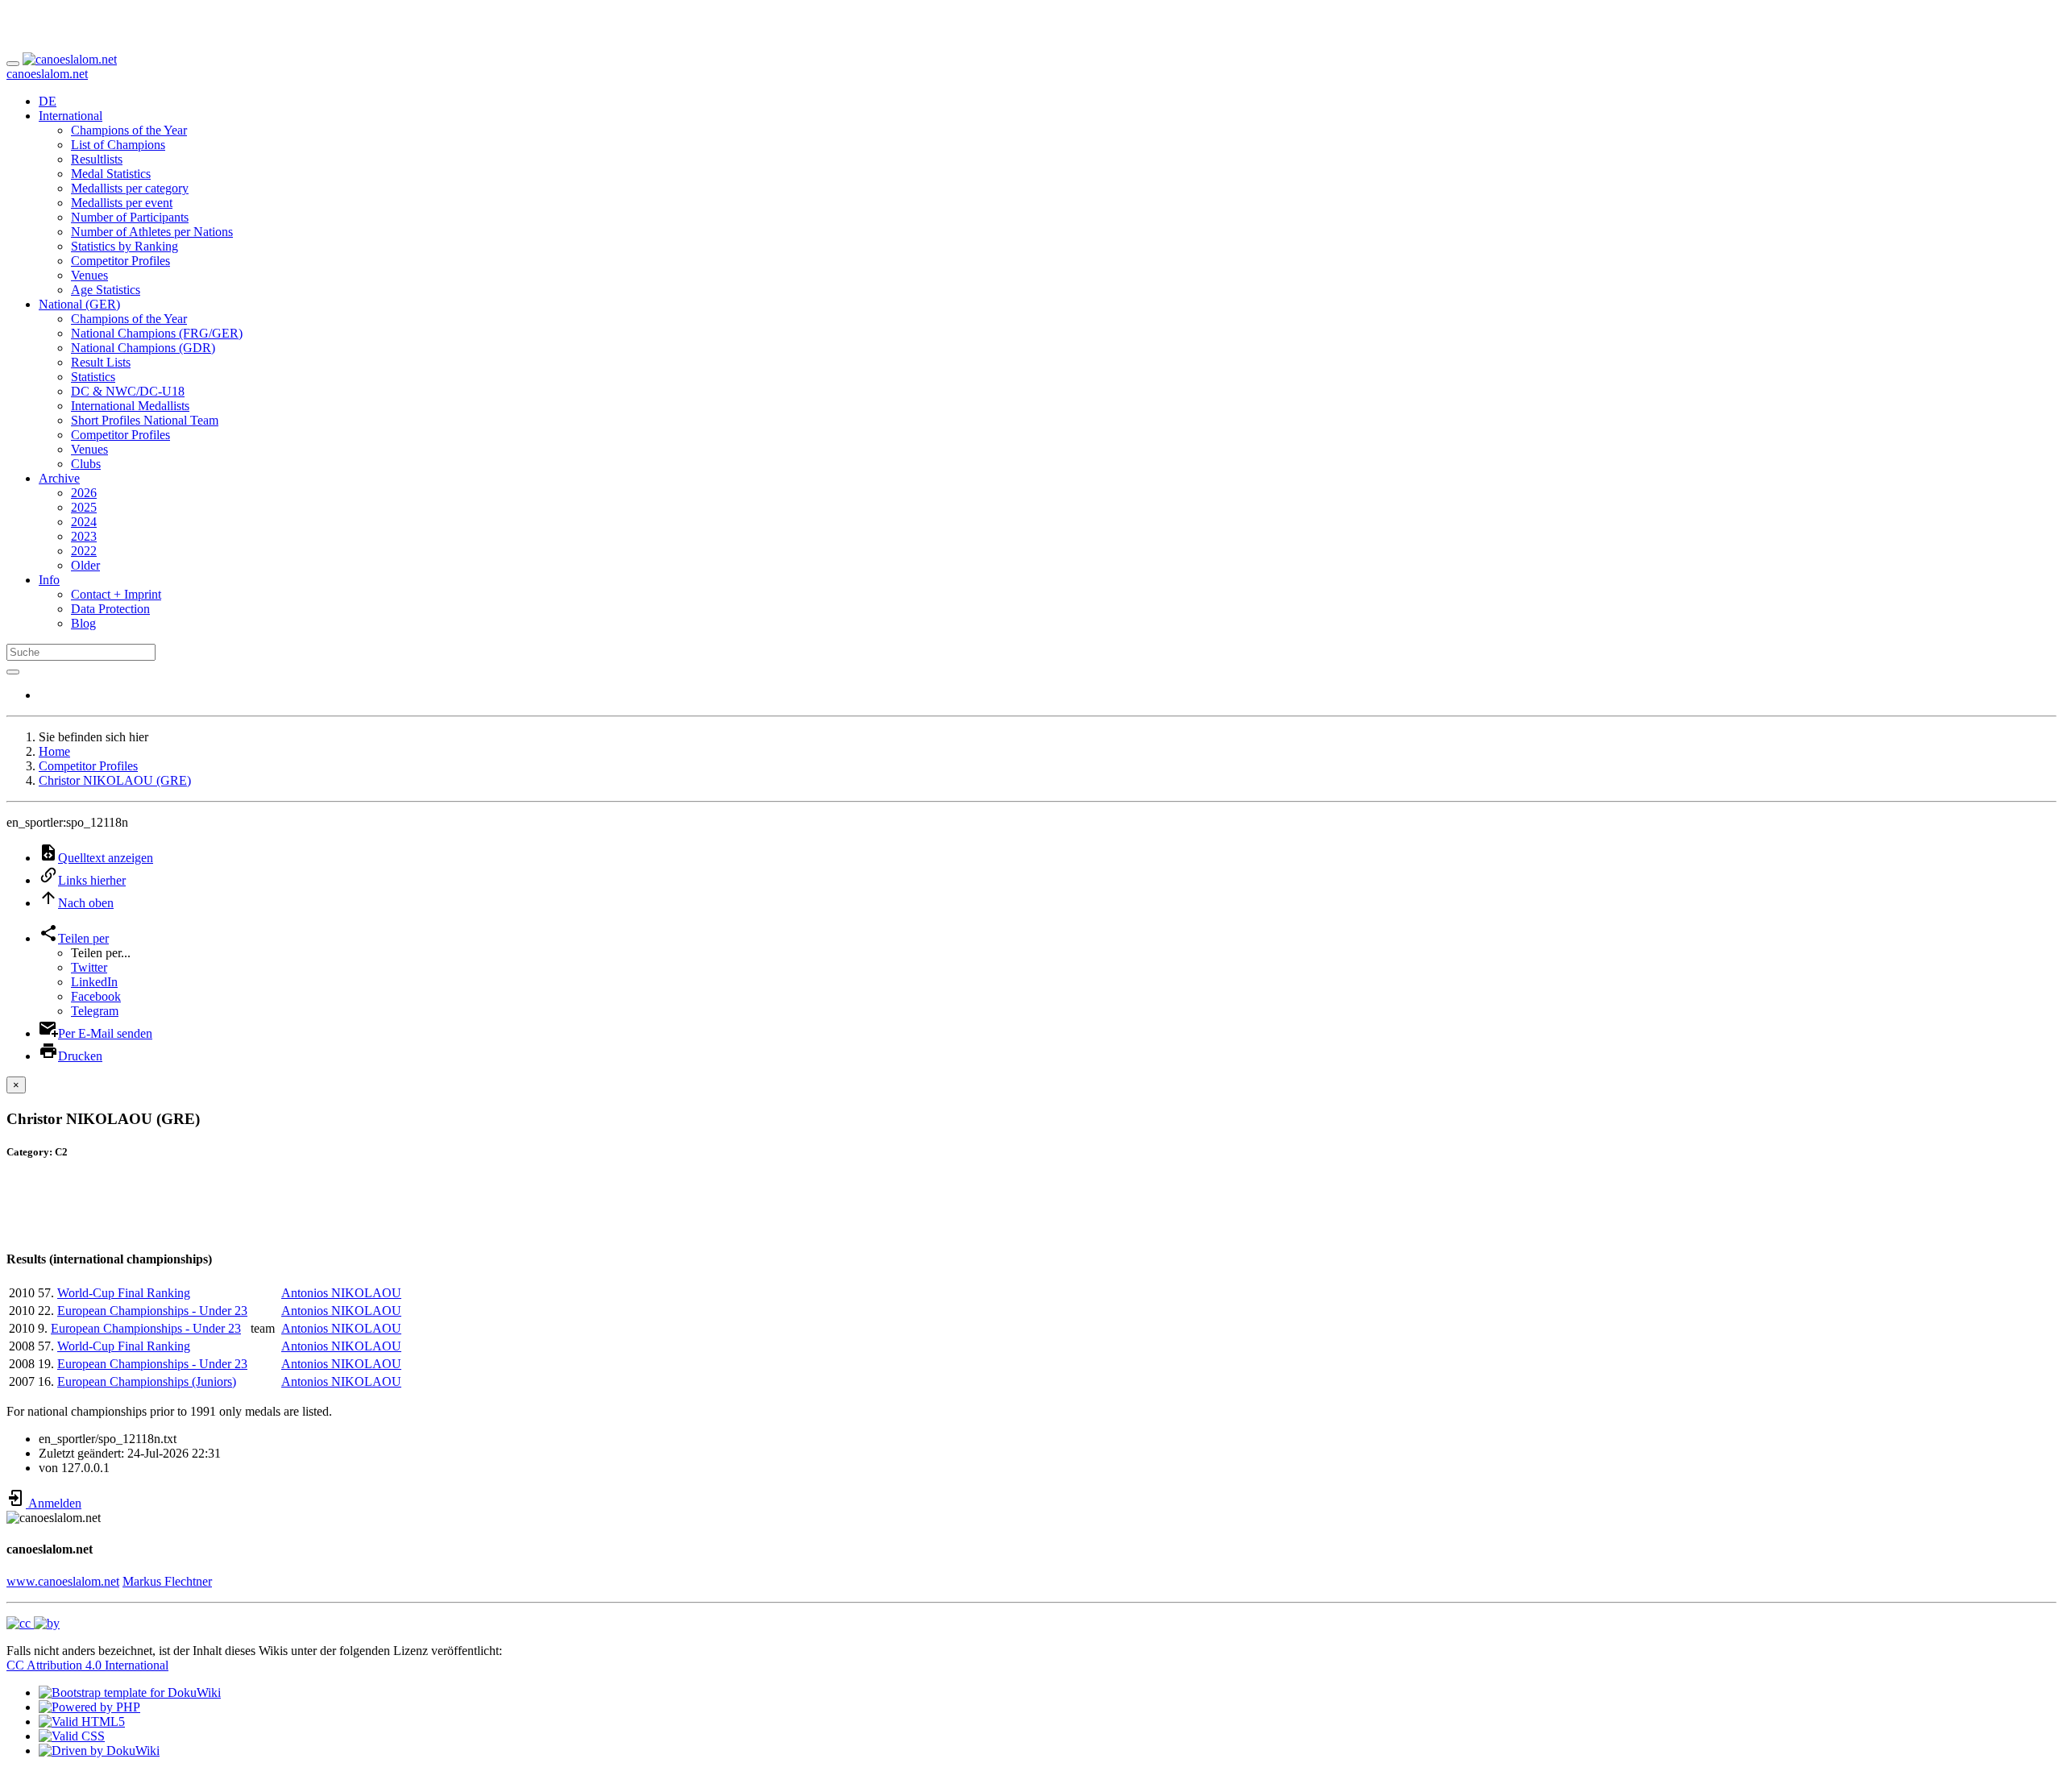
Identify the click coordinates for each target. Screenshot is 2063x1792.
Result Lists (101, 362)
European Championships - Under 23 (152, 1311)
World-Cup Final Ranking (124, 1293)
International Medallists (130, 406)
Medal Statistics (111, 174)
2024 (84, 522)
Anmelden (54, 1503)
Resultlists (97, 159)
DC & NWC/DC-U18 (128, 391)
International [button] (71, 116)
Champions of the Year (129, 130)
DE (48, 101)
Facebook (96, 996)
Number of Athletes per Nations (152, 232)
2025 (84, 507)
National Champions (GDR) (143, 348)
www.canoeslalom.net (63, 1581)
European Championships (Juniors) (147, 1381)
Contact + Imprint (116, 594)
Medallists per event (122, 203)
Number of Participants (130, 217)
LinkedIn (94, 982)
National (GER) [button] (79, 304)
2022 (84, 551)
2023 (84, 536)
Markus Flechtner (167, 1581)
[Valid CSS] (72, 1736)
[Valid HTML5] (82, 1721)
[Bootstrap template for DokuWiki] (130, 1692)
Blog (83, 623)
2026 (84, 493)
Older (85, 565)
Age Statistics (106, 290)
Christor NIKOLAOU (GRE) (115, 780)
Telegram (95, 1011)
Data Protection (110, 609)
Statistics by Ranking (125, 246)
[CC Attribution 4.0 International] (33, 1623)
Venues (89, 275)
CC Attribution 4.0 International (87, 1665)
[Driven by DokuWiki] (99, 1751)
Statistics (93, 377)
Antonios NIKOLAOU (341, 1293)
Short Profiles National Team (145, 420)
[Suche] (13, 672)
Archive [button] (59, 478)
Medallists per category (130, 188)
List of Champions (118, 145)
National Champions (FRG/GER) (157, 333)
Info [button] (49, 580)
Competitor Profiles (120, 261)
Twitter (89, 967)
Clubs (86, 464)
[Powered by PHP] (89, 1707)
